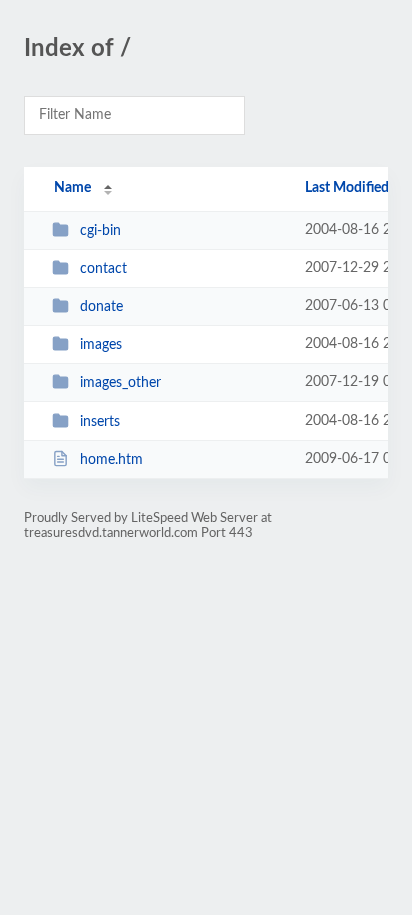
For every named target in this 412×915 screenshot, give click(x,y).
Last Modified (347, 188)
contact (103, 269)
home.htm (111, 460)
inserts (100, 422)
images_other (120, 383)
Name (72, 188)
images (101, 345)
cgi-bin (100, 231)
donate (101, 307)
